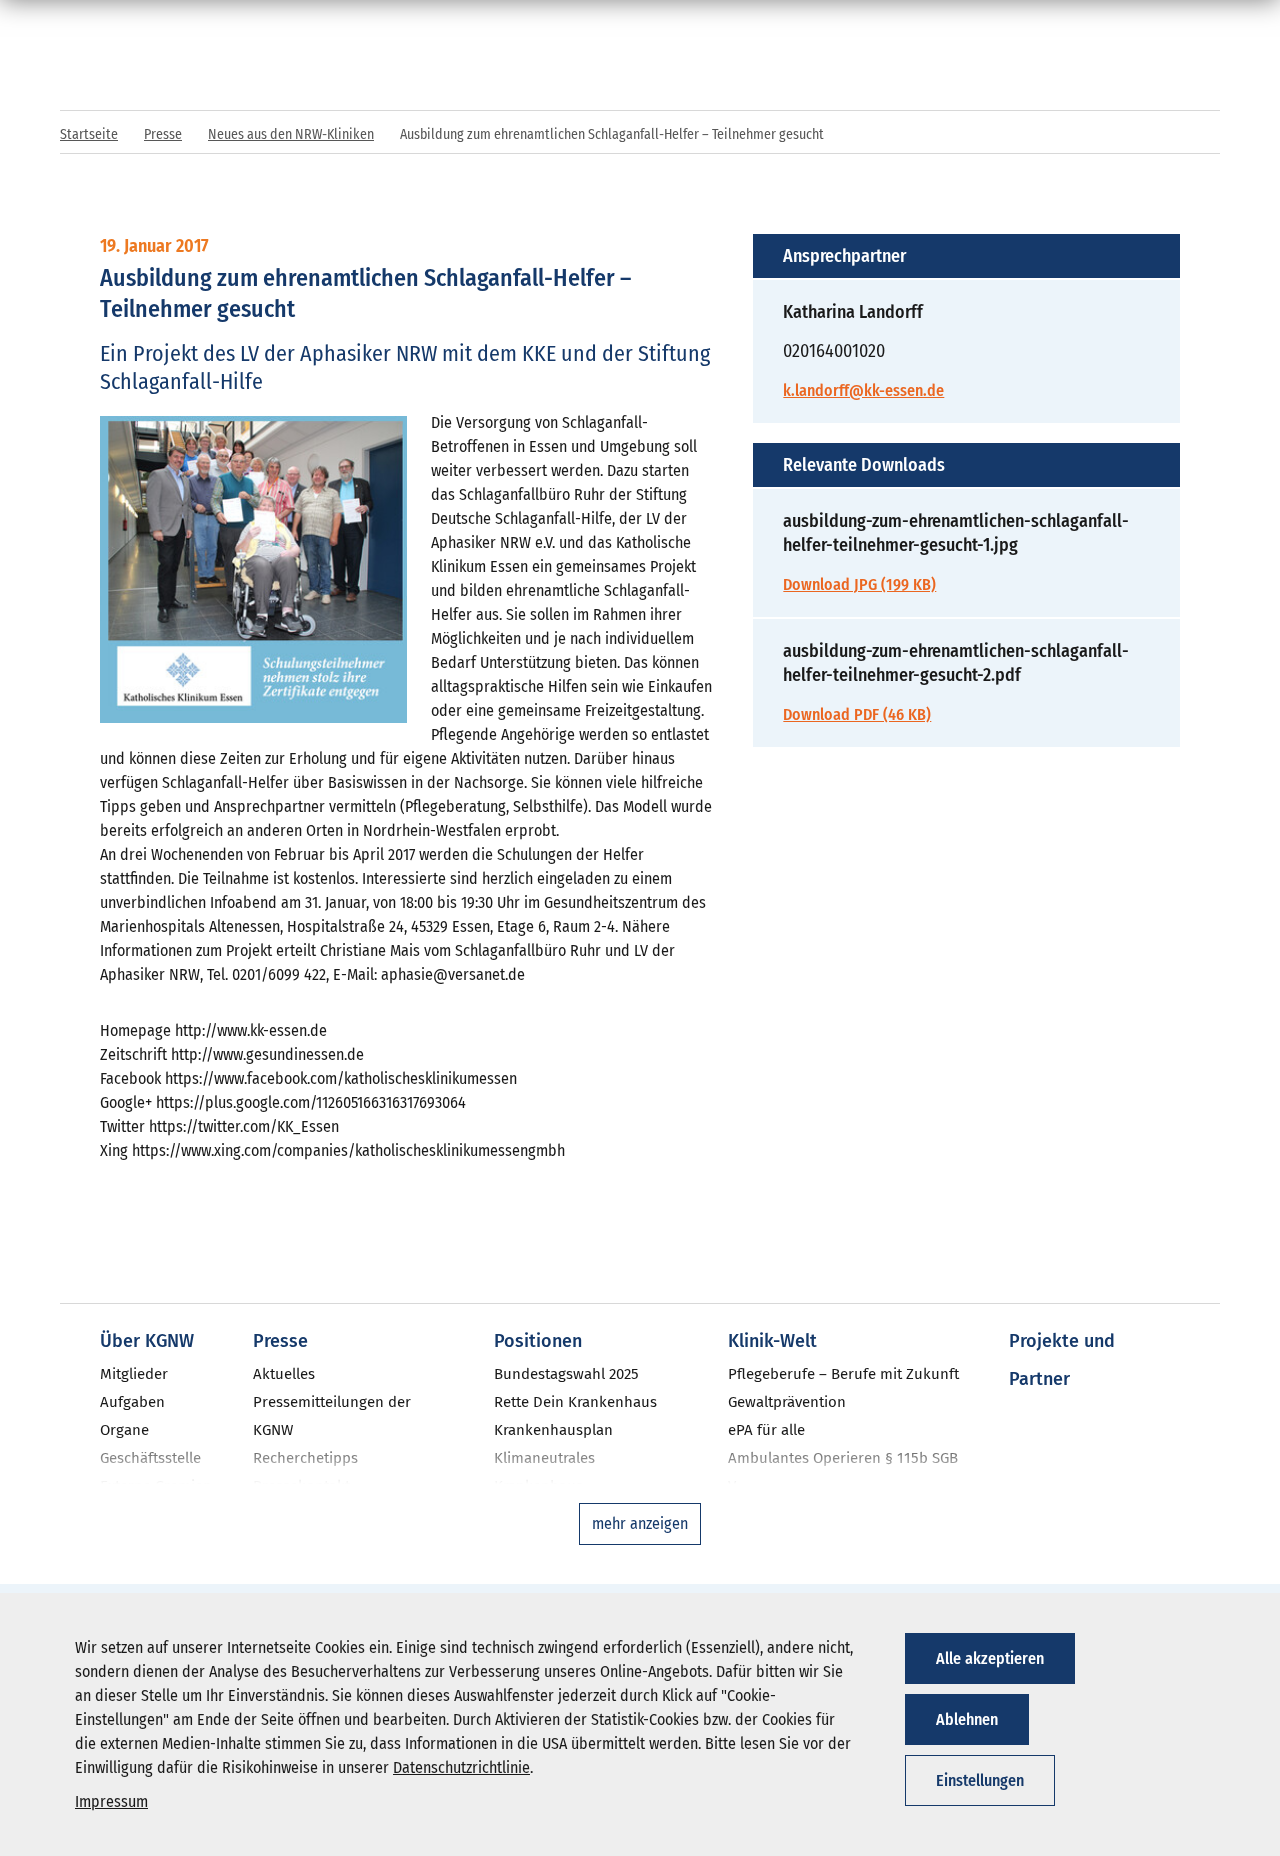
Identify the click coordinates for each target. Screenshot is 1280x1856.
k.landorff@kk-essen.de (863, 390)
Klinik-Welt (772, 1341)
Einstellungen (980, 1780)
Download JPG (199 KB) (859, 584)
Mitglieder (134, 1374)
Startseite (89, 134)
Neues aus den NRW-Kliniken (291, 134)
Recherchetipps (305, 1458)
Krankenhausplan (553, 1430)
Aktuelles (284, 1374)
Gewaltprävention (787, 1402)
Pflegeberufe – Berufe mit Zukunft (843, 1374)
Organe (124, 1430)
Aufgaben (132, 1402)
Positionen (538, 1341)
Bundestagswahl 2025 (566, 1374)
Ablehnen (967, 1719)
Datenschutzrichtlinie (461, 1767)
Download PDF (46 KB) (857, 714)
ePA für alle (766, 1430)
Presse (163, 134)
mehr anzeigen (640, 1523)
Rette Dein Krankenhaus (575, 1402)
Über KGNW (147, 1341)
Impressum (111, 1801)
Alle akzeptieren (990, 1658)
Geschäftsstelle (150, 1458)
